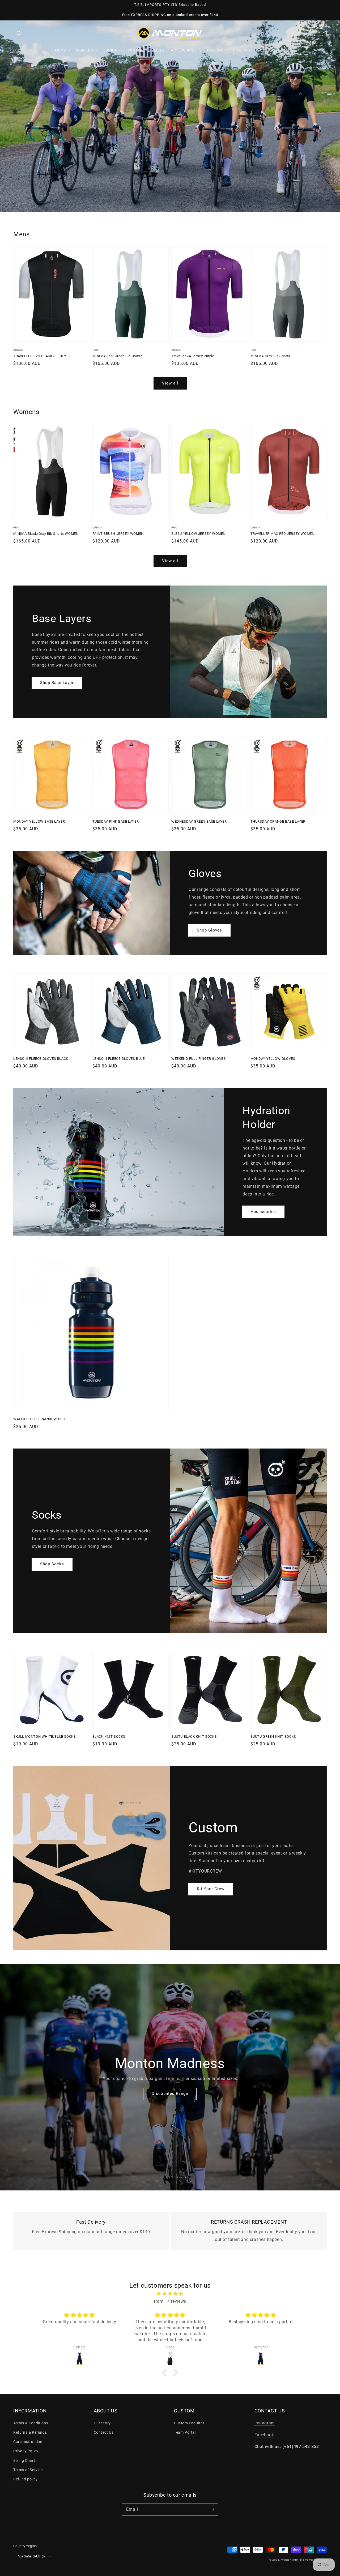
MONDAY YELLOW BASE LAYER (39, 821)
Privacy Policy (26, 2451)
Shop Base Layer (57, 683)
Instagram (265, 2423)
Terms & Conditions (31, 2423)
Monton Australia (292, 2560)
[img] (170, 2294)
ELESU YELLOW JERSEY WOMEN (198, 534)
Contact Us (104, 2432)
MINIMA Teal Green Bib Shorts (118, 356)
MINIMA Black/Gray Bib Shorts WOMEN (46, 534)
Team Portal (185, 2432)
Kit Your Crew (211, 1889)
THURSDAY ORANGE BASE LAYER (278, 821)
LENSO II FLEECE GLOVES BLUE (119, 1059)
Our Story (102, 2423)
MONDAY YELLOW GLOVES (273, 1059)
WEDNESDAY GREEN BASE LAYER (199, 821)
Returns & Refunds (30, 2432)
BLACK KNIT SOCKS (109, 1736)
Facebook (264, 2435)
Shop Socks (52, 1564)
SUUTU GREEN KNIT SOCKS (273, 1736)
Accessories (263, 1212)
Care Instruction (28, 2442)
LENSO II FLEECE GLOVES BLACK (41, 1059)
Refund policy (25, 2479)
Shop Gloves (209, 930)
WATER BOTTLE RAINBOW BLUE (40, 1419)
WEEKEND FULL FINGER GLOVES (199, 1059)
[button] (19, 33)
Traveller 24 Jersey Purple (193, 356)
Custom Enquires (189, 2423)
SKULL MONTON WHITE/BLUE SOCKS (44, 1736)
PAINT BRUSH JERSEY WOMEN (118, 534)
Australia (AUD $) (31, 2556)
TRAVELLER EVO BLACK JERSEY (40, 356)
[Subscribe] (212, 2509)
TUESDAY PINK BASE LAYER (116, 821)
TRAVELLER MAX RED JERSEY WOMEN (282, 534)
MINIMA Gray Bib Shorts (270, 356)
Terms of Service (28, 2470)
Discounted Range (170, 2094)
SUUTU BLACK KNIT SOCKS (194, 1736)
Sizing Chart (24, 2460)
